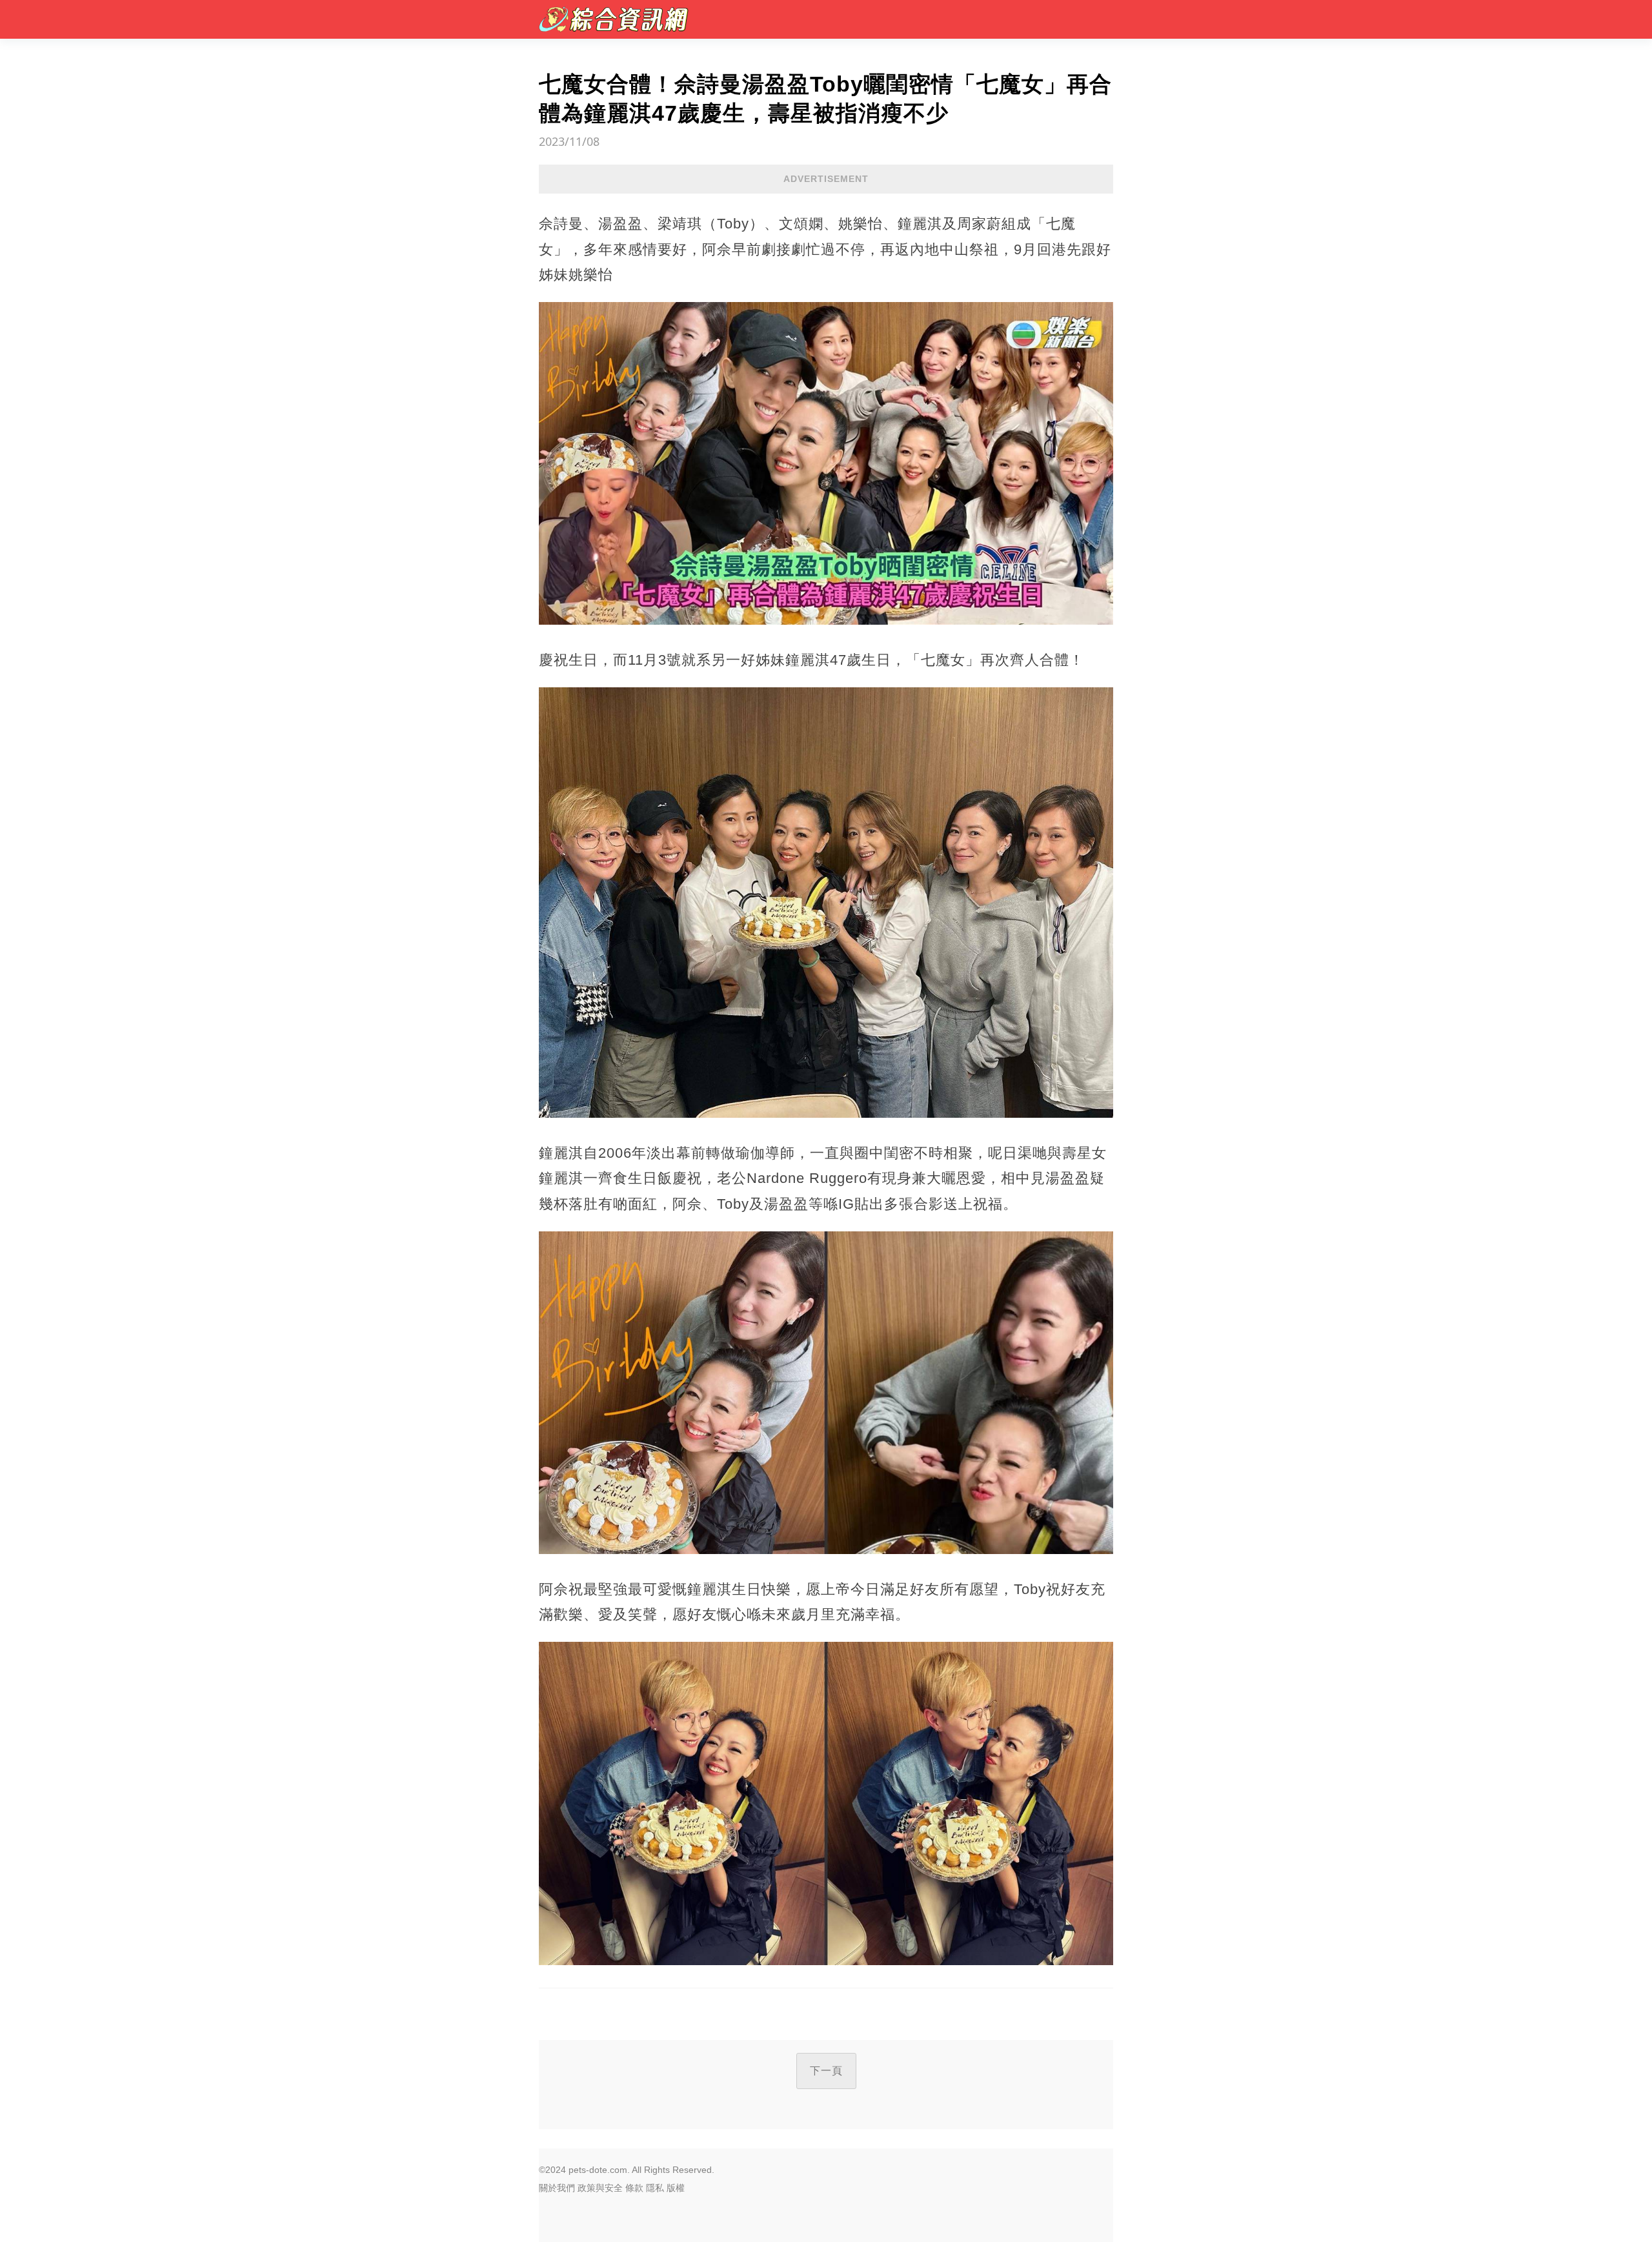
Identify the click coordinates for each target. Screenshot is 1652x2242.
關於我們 (557, 2188)
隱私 (655, 2188)
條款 (634, 2188)
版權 (676, 2188)
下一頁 (826, 2071)
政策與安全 (600, 2188)
